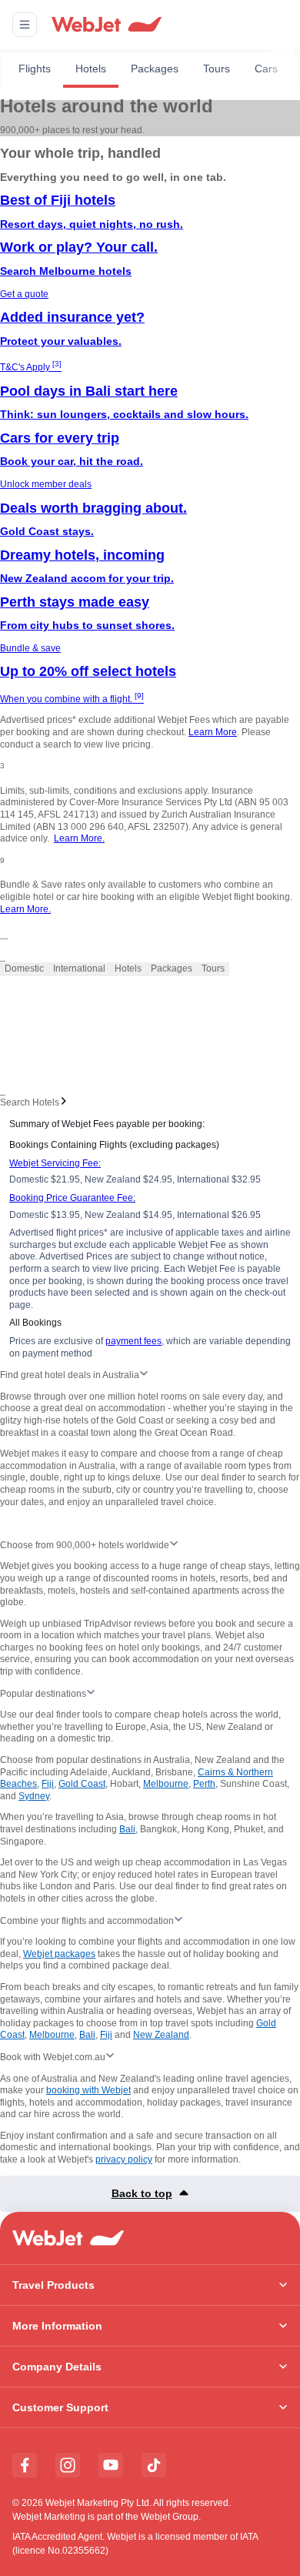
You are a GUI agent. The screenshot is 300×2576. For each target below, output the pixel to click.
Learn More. (79, 838)
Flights (35, 69)
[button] (25, 25)
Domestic (24, 969)
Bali (127, 1829)
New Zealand (161, 2035)
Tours (217, 69)
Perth (204, 1784)
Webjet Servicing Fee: (55, 1163)
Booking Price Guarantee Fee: (72, 1198)
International (79, 969)
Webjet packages (59, 1954)
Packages (155, 69)
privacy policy (124, 2159)
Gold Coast (82, 1784)
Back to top (142, 2193)
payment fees (133, 1341)
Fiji (48, 1784)
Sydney (34, 1796)
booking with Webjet (88, 2090)
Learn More (213, 732)
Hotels (91, 69)
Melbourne (166, 1784)
